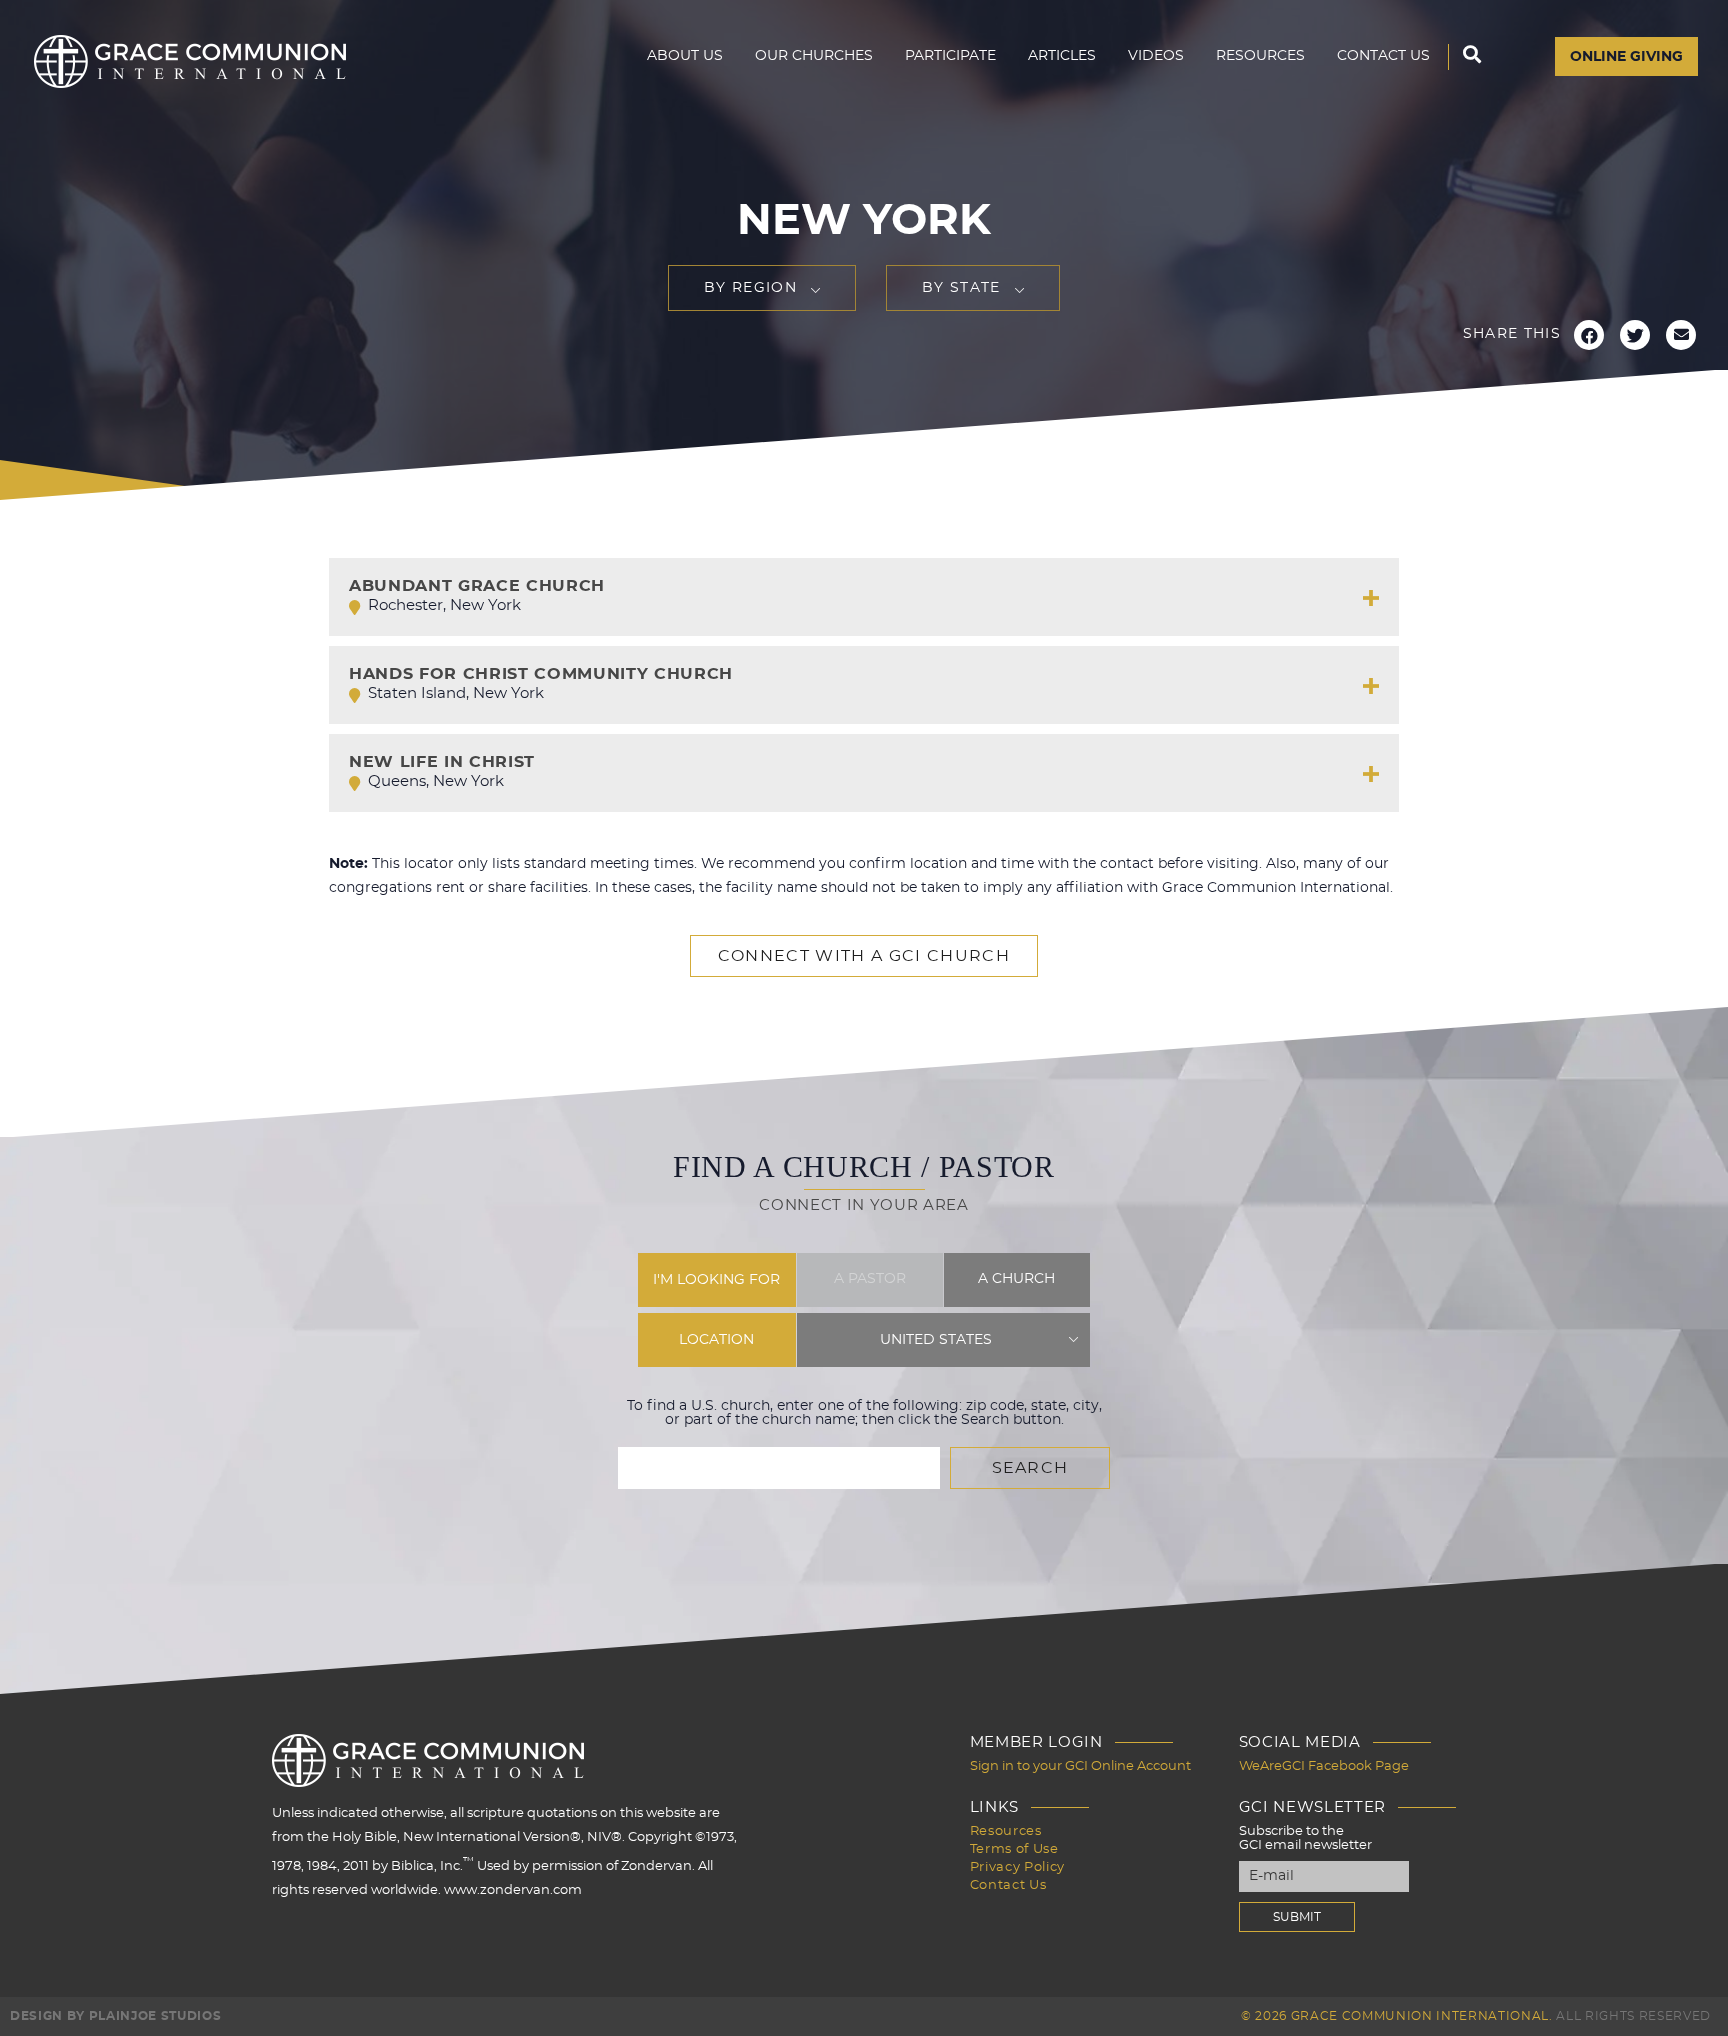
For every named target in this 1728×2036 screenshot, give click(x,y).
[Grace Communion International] (190, 61)
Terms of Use (1014, 1849)
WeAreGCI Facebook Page (1324, 1766)
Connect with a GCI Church (864, 956)
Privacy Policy (1017, 1867)
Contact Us (1383, 56)
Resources (1260, 56)
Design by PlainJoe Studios (115, 2016)
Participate (950, 56)
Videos (1156, 56)
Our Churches (814, 56)
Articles (1062, 56)
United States (936, 1340)
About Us (685, 56)
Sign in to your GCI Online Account (1080, 1766)
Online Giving (1626, 57)
